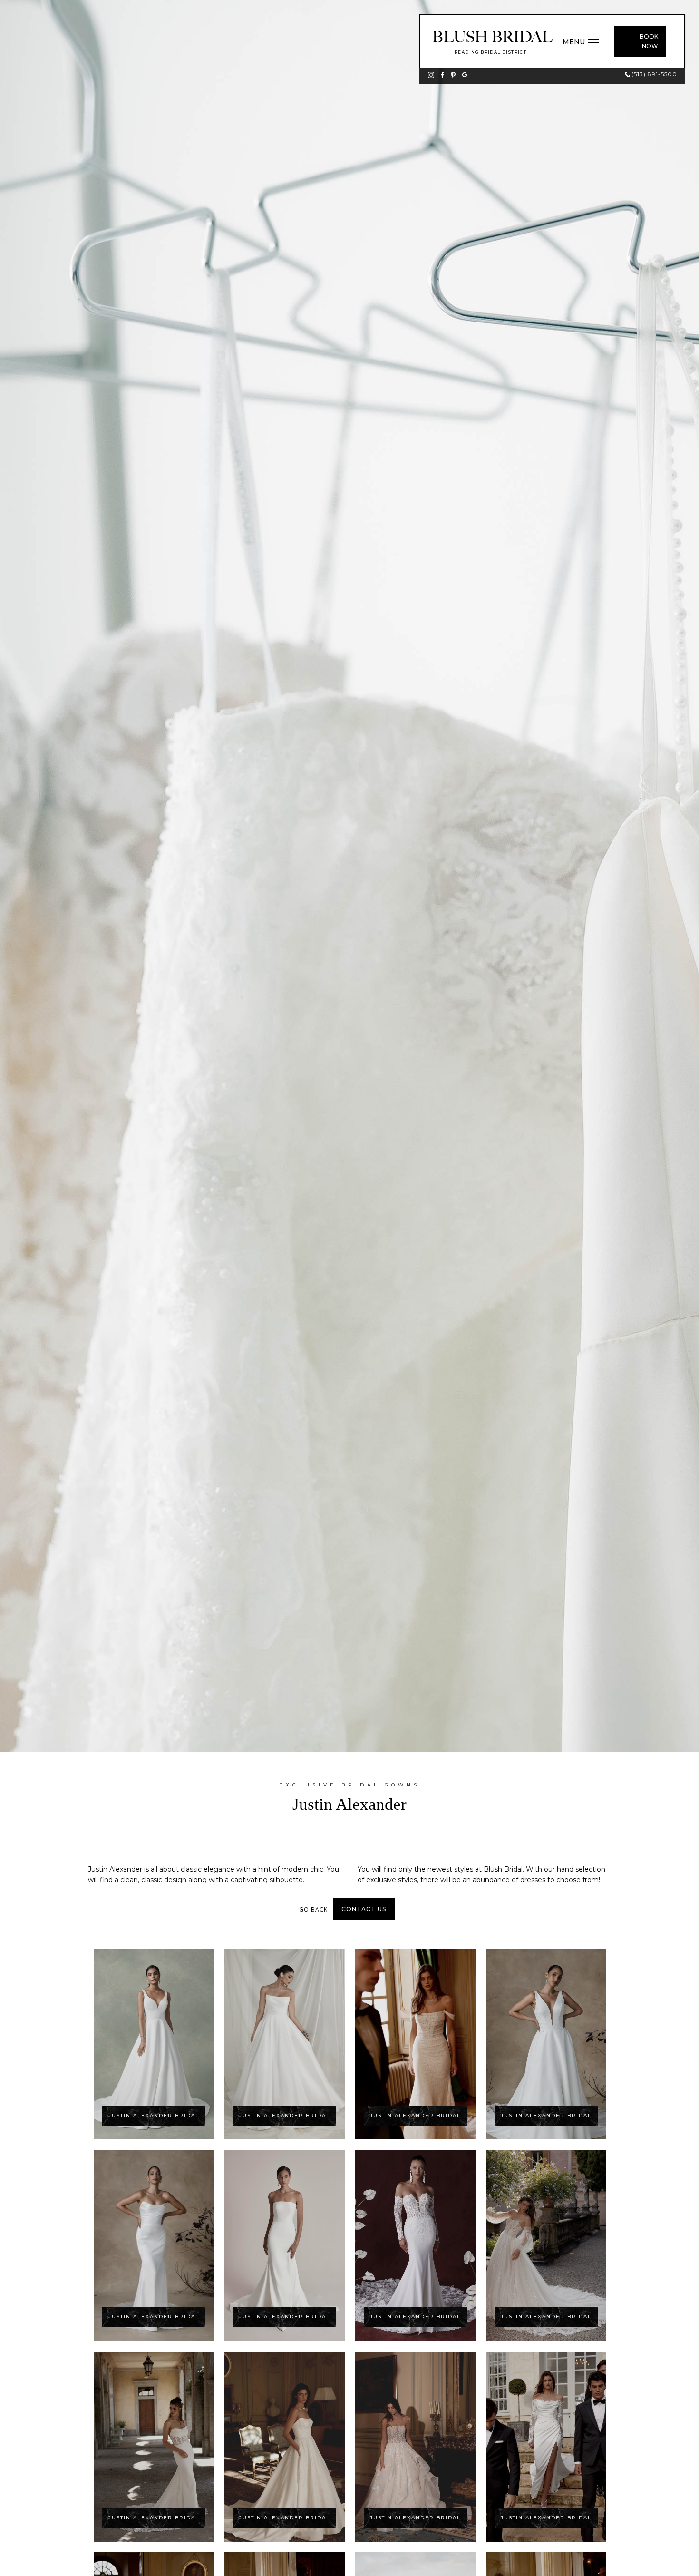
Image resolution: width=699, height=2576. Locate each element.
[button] (586, 42)
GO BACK (313, 1909)
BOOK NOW (649, 41)
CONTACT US (364, 1909)
